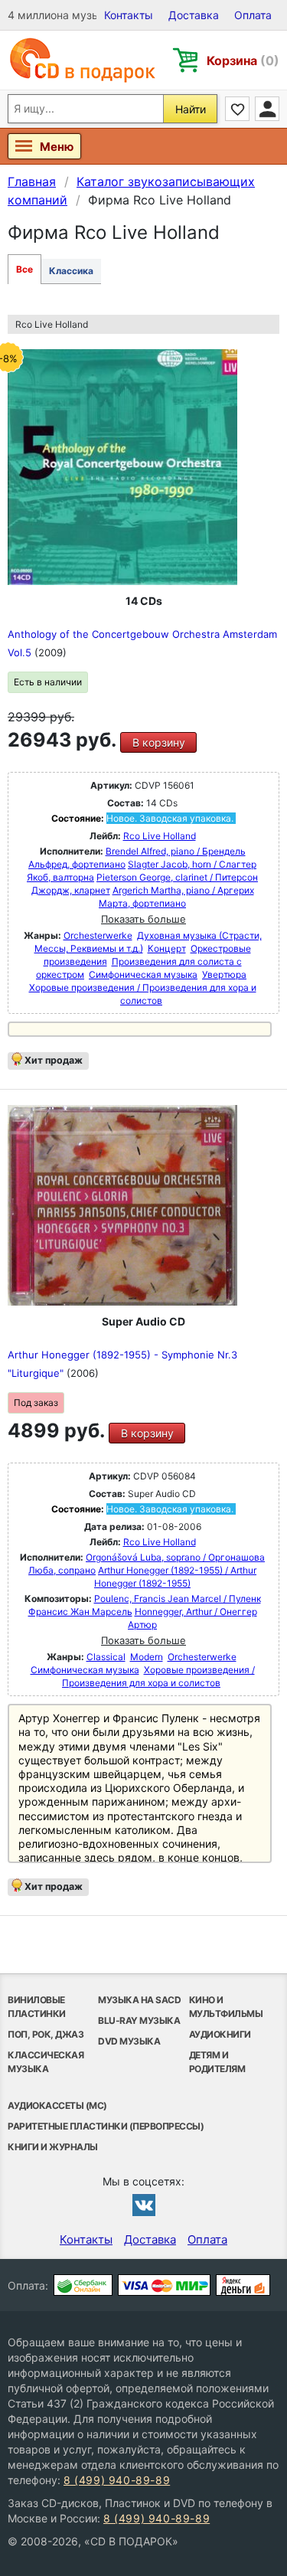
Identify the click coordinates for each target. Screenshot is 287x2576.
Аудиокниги (220, 2034)
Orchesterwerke (98, 935)
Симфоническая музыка (143, 974)
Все (24, 269)
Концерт (167, 948)
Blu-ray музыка (139, 2020)
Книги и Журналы (53, 2147)
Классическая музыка (46, 2062)
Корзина (243, 60)
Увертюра (224, 974)
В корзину (159, 742)
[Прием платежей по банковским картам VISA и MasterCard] (164, 2285)
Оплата (253, 15)
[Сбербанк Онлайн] (83, 2285)
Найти (191, 109)
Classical (106, 1657)
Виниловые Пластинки (37, 2007)
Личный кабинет (267, 109)
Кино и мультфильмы (226, 2007)
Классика (71, 271)
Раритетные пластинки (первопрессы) (106, 2126)
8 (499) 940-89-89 (117, 2480)
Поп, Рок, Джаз (46, 2034)
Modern (147, 1657)
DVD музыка (129, 2041)
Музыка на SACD (139, 2000)
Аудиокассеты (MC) (57, 2105)
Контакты (129, 15)
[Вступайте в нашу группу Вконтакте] (144, 2205)
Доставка (194, 15)
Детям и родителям (217, 2062)
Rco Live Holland (160, 836)
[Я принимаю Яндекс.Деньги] (243, 2285)
